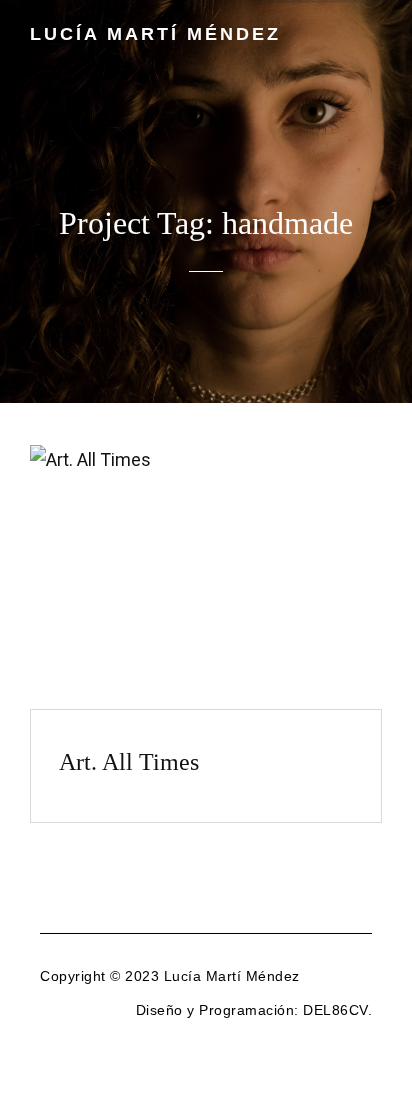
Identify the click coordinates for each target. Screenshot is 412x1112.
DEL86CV (335, 1010)
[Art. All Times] (206, 577)
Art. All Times (129, 762)
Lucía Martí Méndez (155, 34)
